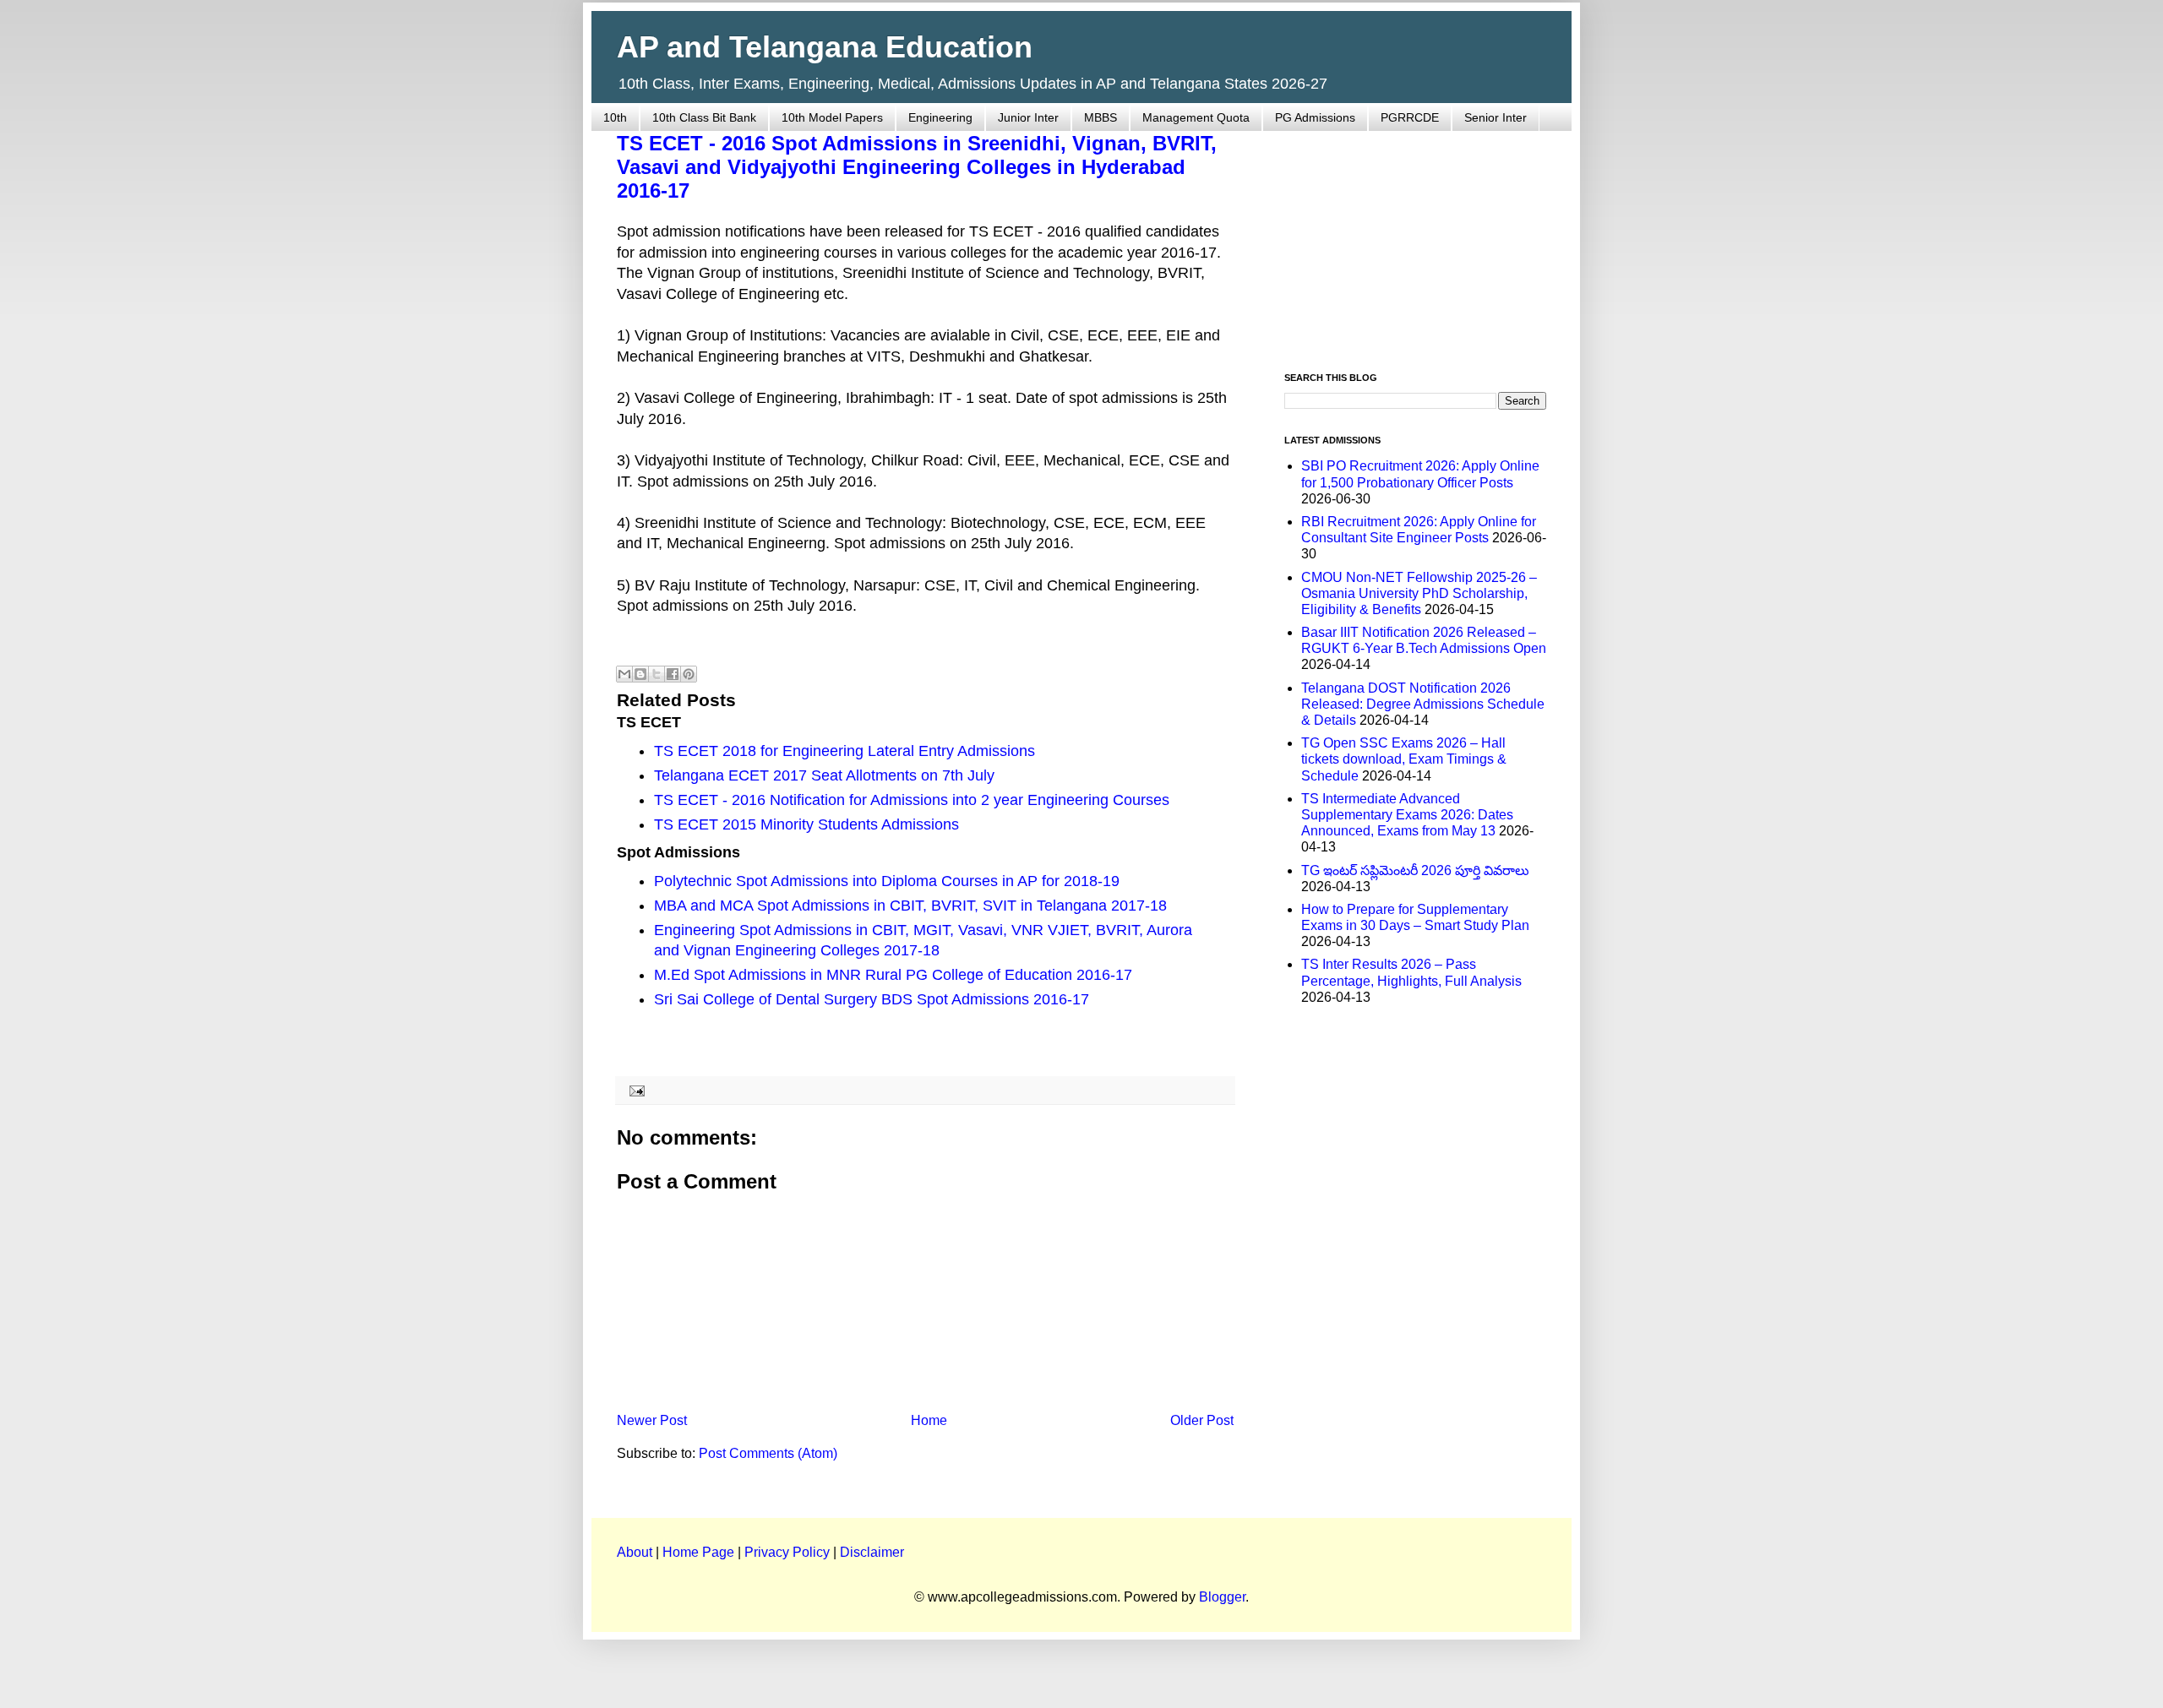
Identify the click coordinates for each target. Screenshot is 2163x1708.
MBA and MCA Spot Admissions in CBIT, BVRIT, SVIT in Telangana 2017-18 (910, 906)
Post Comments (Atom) (768, 1453)
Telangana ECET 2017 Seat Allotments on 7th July (824, 775)
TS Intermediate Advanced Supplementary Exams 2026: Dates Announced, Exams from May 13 (1407, 815)
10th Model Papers (832, 117)
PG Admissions (1315, 117)
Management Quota (1196, 117)
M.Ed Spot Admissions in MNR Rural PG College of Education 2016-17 (893, 975)
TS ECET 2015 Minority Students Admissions (806, 824)
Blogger (1222, 1597)
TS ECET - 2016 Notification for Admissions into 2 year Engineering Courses (912, 800)
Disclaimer (872, 1552)
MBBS (1101, 117)
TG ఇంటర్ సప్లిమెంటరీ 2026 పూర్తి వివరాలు (1415, 870)
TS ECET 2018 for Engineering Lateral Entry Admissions (844, 751)
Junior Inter (1028, 117)
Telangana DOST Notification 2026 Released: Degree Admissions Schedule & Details (1423, 704)
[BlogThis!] (640, 674)
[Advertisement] (1415, 242)
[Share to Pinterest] (689, 674)
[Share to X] (657, 674)
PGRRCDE (1410, 117)
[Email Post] (634, 1090)
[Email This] (624, 674)
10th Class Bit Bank (704, 117)
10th (615, 117)
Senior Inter (1496, 117)
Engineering (940, 117)
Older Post (1202, 1420)
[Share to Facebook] (673, 674)
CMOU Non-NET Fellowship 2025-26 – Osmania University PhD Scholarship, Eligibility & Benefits (1419, 593)
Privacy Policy (787, 1552)
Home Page (698, 1552)
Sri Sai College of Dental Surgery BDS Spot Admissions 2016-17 (872, 999)
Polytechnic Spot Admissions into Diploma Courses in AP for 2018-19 (887, 881)
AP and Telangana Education (825, 47)
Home (929, 1420)
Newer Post (652, 1420)
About (635, 1552)
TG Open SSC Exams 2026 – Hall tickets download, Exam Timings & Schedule (1404, 759)
